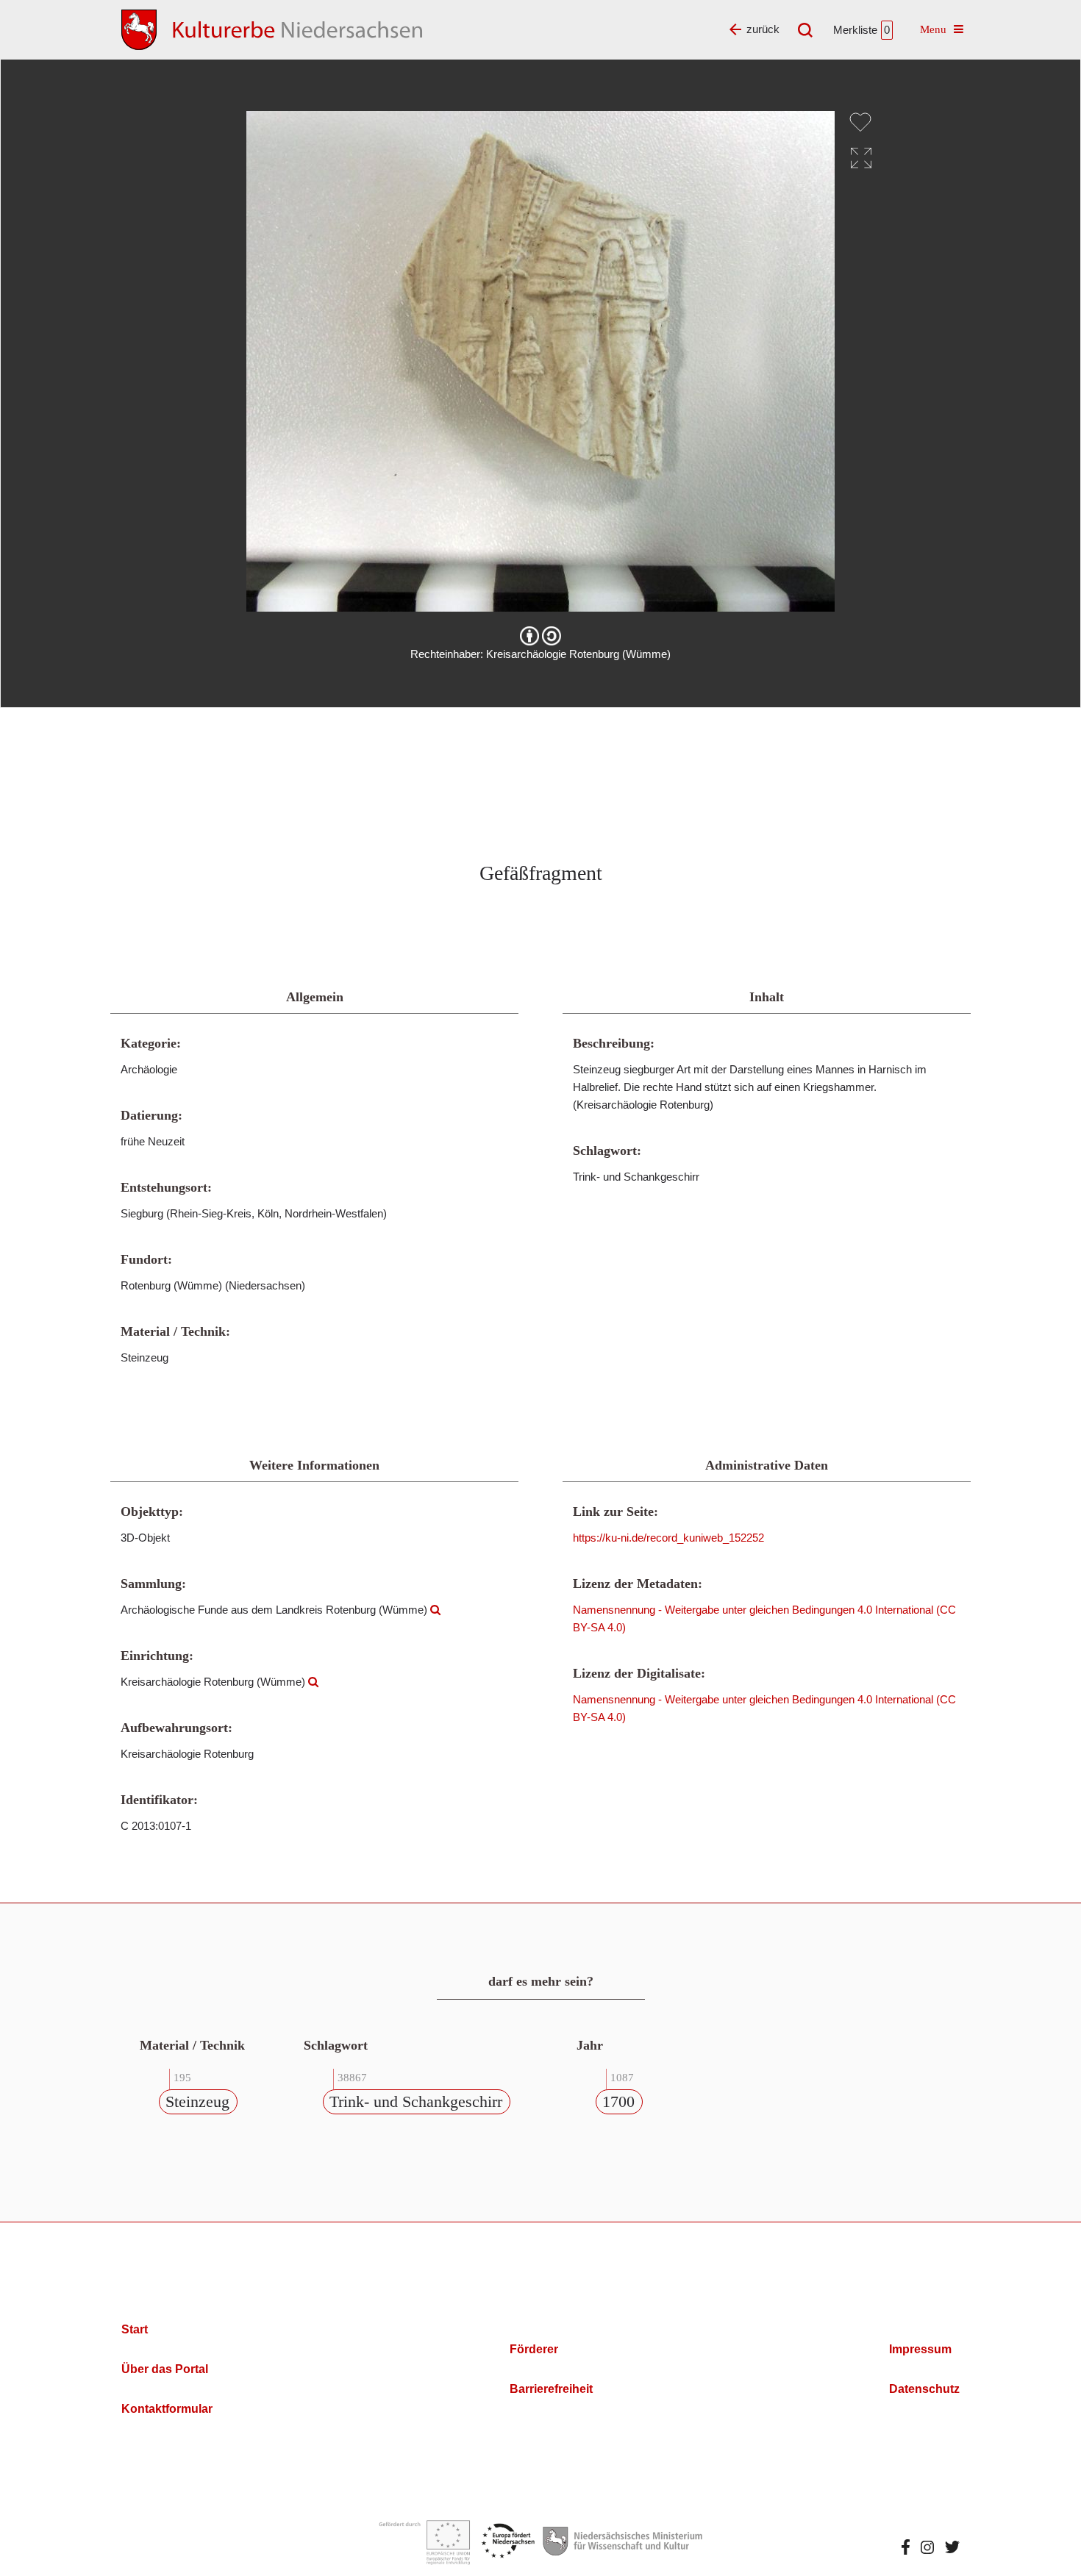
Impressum (920, 2349)
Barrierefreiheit (551, 2389)
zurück (763, 29)
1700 (618, 2101)
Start (135, 2329)
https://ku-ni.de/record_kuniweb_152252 (668, 1538)
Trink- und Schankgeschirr (416, 2101)
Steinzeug (197, 2101)
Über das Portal (165, 2369)
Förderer (534, 2349)
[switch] (860, 122)
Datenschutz (924, 2389)
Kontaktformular (167, 2409)
